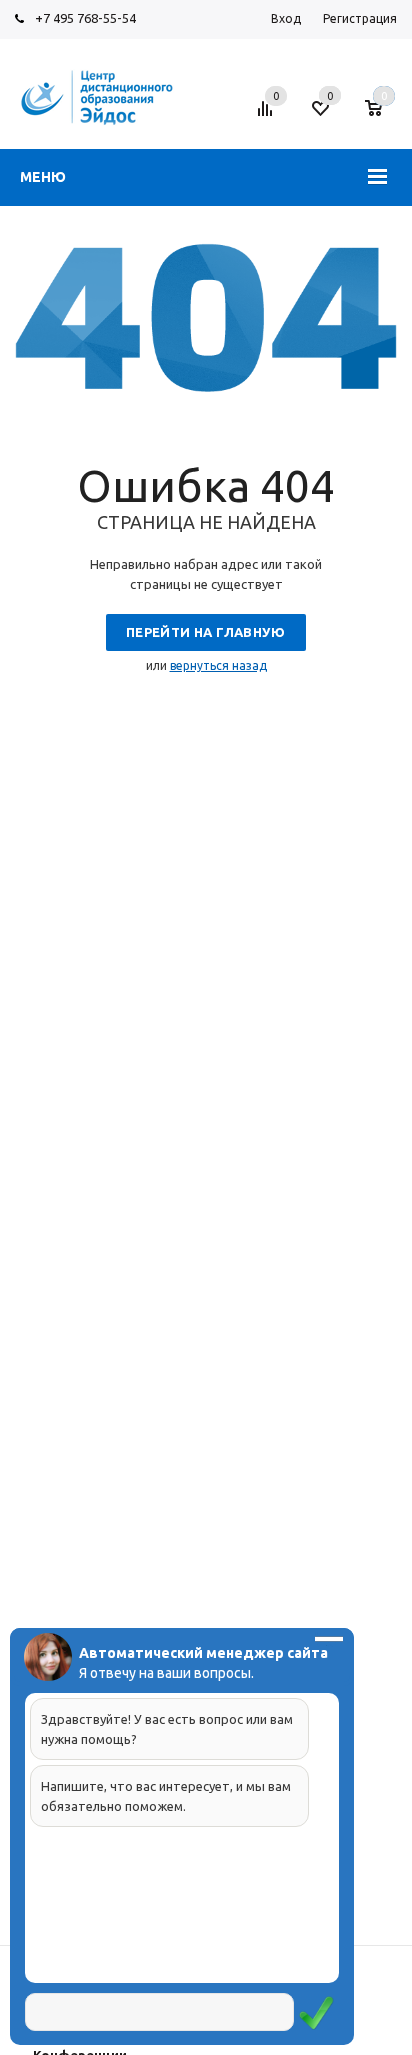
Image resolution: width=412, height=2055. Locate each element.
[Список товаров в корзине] (383, 116)
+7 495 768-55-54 (85, 18)
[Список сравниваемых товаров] (268, 116)
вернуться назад (218, 665)
